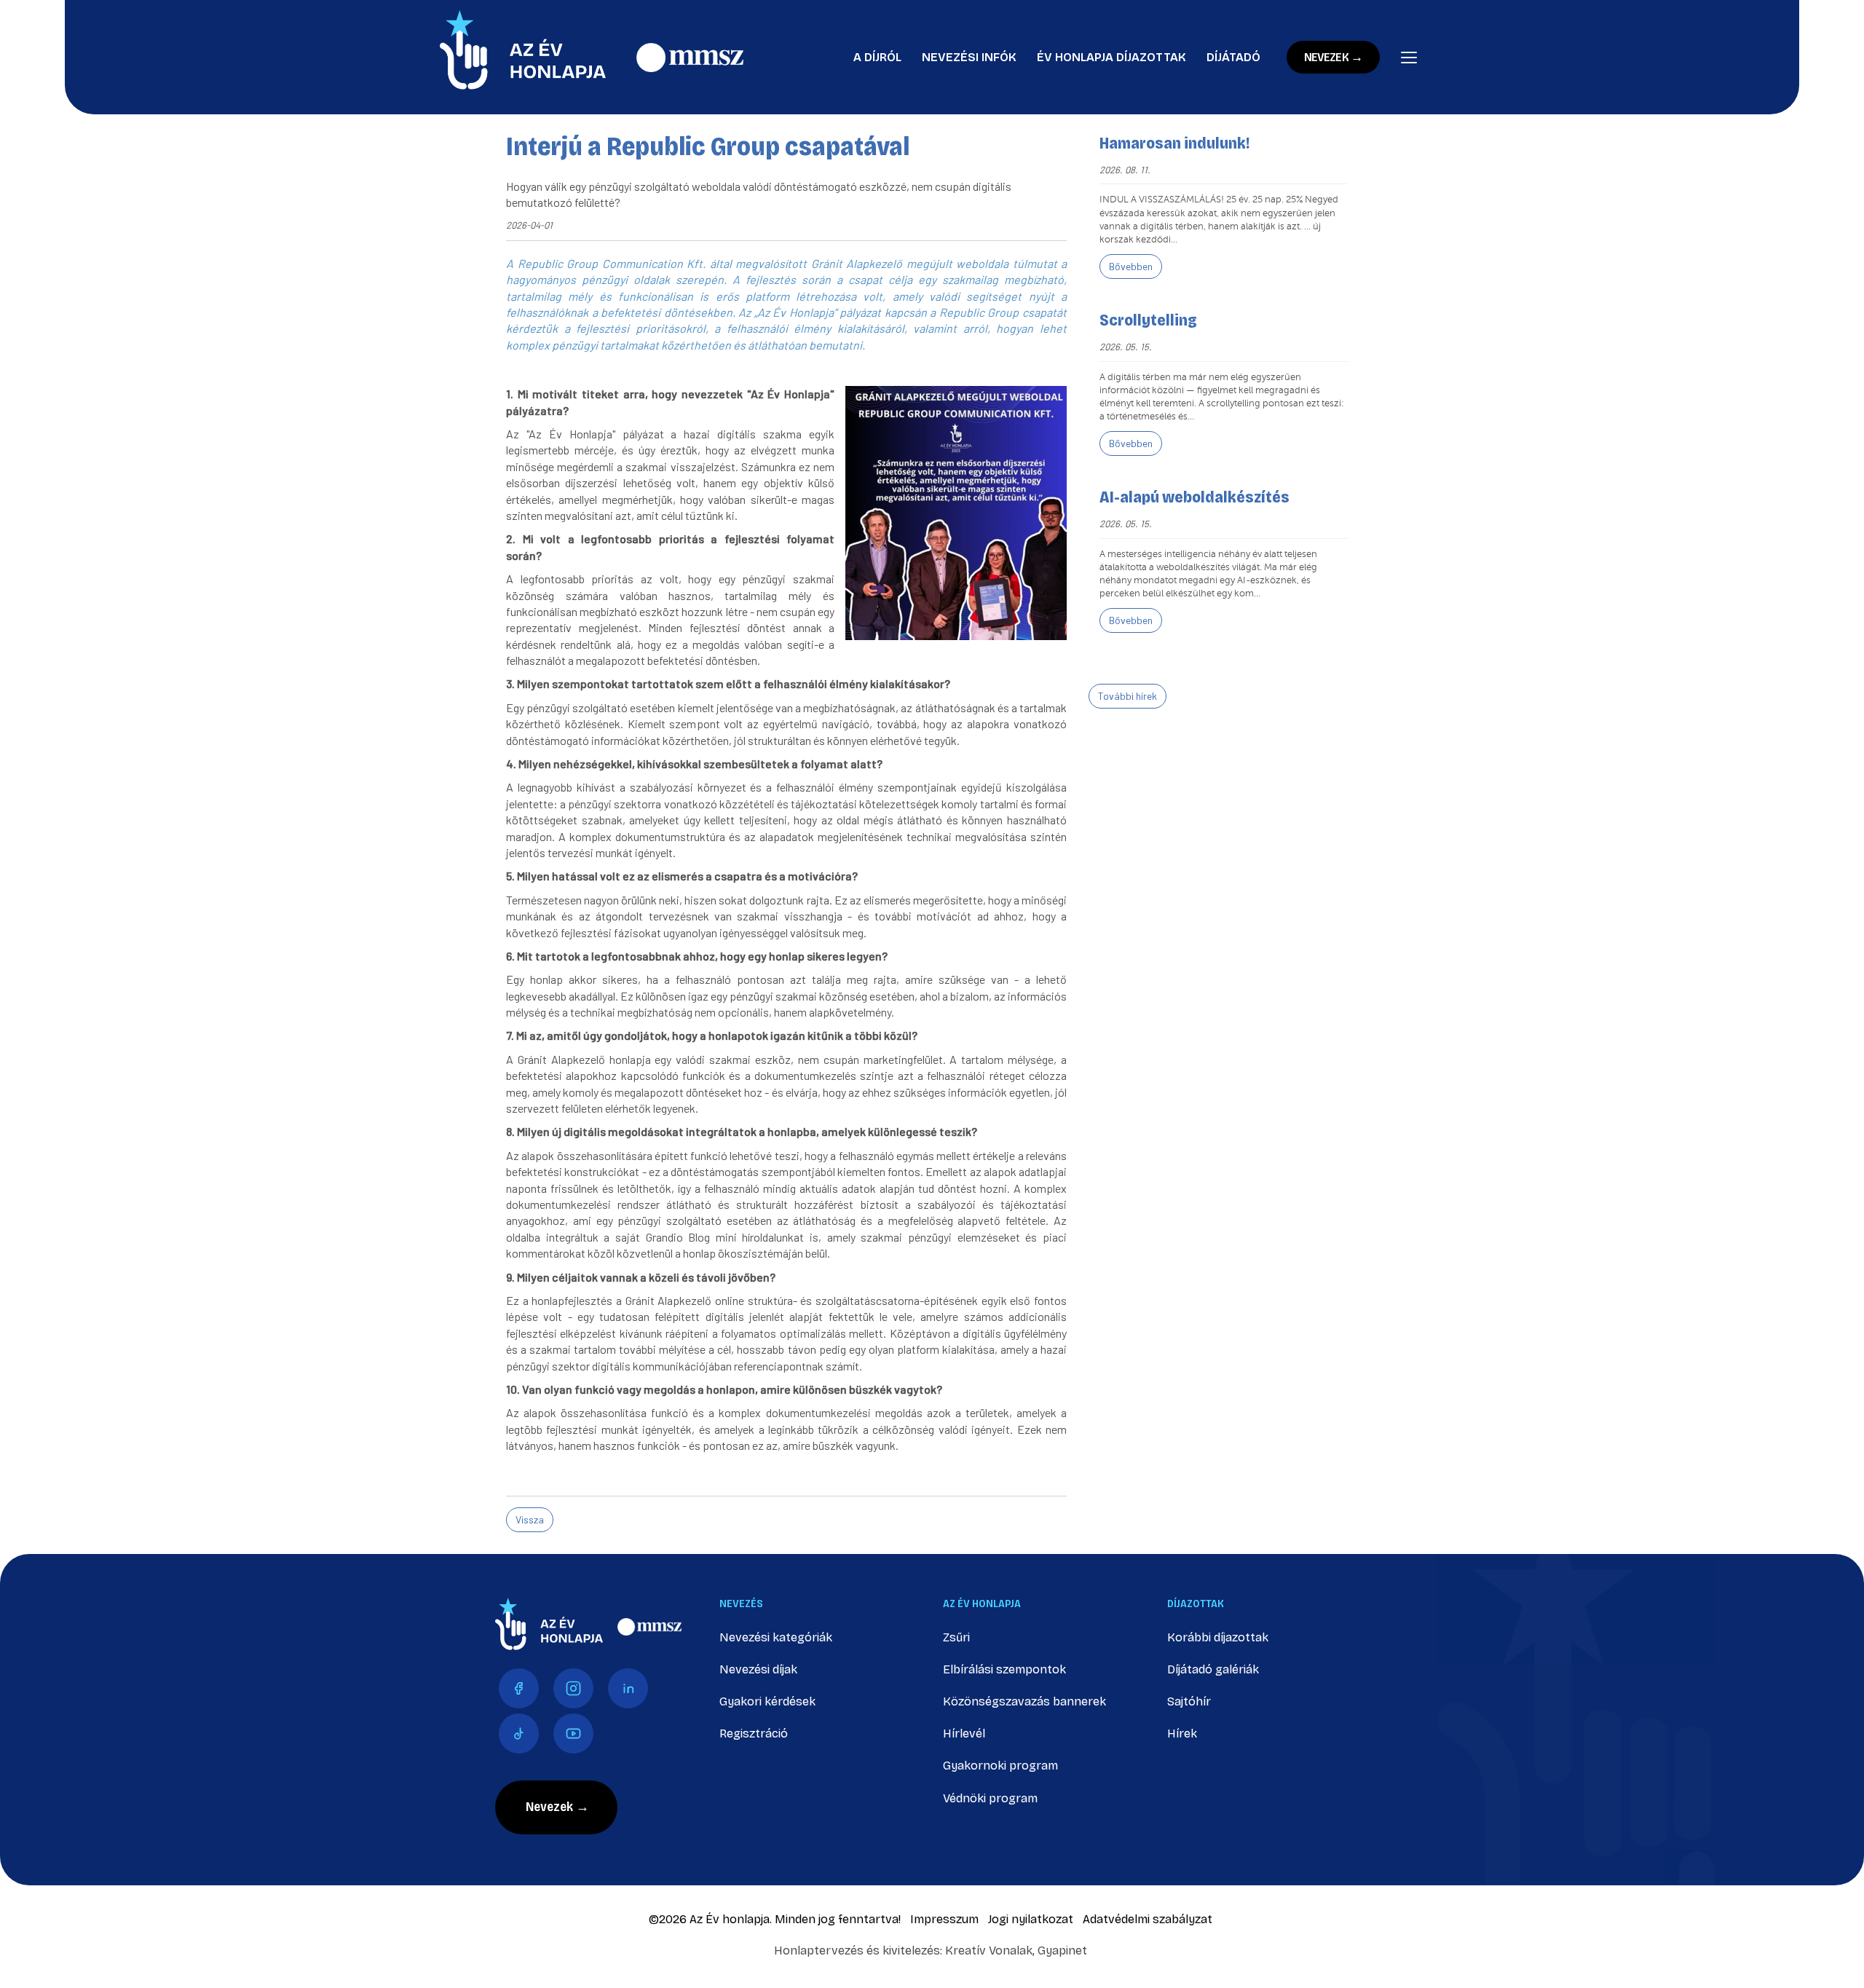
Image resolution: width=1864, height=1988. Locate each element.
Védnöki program (990, 1798)
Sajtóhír (1189, 1701)
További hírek (1128, 696)
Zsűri (956, 1637)
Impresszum (944, 1919)
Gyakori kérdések (767, 1701)
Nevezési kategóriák (776, 1637)
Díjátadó (1233, 57)
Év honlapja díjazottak (1111, 57)
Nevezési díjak (758, 1669)
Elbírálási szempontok (1004, 1669)
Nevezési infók (969, 57)
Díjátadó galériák (1213, 1669)
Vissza (530, 1519)
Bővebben (1131, 266)
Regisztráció (754, 1733)
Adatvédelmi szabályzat (1148, 1919)
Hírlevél (964, 1733)
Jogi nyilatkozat (1031, 1919)
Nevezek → (1333, 57)
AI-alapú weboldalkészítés (1194, 497)
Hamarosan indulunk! (1174, 143)
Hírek (1182, 1733)
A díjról (877, 57)
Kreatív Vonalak (989, 1950)
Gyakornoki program (1000, 1766)
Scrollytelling (1148, 320)
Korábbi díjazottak (1218, 1637)
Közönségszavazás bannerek (1024, 1701)
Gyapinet (1062, 1950)
